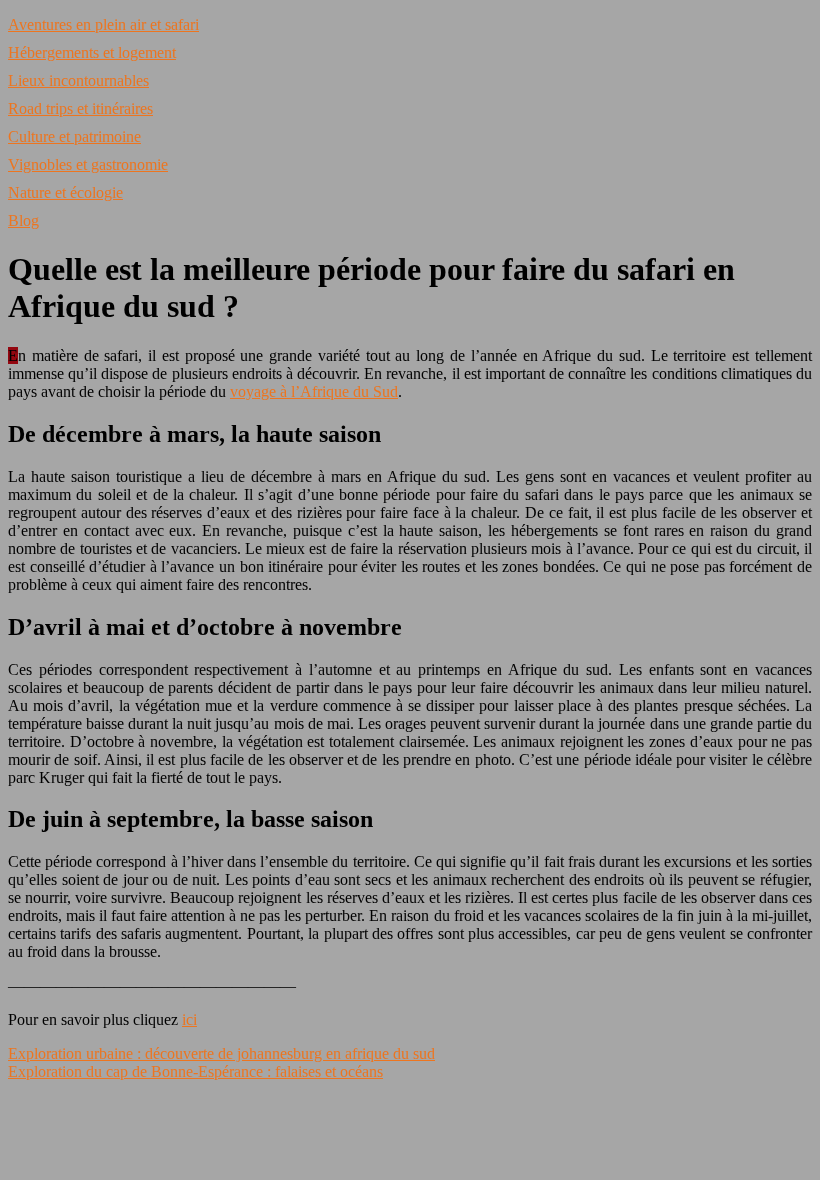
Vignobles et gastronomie (88, 164)
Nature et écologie (65, 192)
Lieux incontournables (78, 80)
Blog (23, 220)
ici (189, 1019)
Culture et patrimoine (74, 136)
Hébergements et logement (92, 52)
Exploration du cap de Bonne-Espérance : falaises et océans (195, 1071)
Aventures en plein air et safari (103, 24)
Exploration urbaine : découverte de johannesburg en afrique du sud (221, 1053)
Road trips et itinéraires (80, 108)
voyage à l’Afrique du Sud (314, 391)
